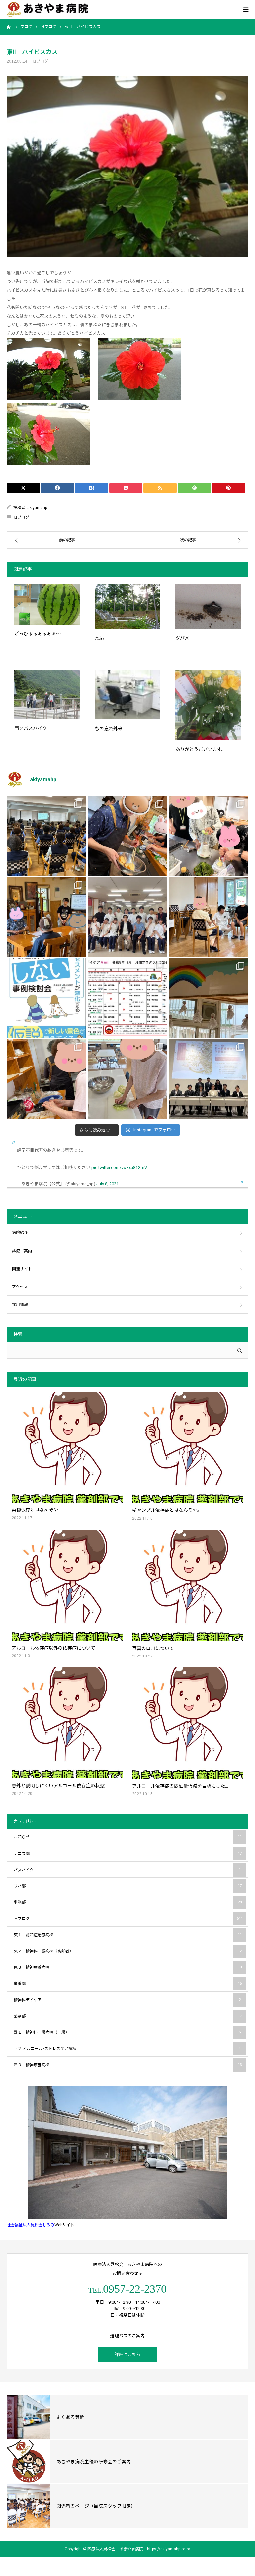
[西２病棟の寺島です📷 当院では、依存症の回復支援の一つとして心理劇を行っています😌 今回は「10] (209, 917)
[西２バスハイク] (47, 695)
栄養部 (128, 1984)
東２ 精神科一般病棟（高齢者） (128, 1951)
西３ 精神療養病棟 (128, 2065)
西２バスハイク (31, 728)
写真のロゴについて (153, 1648)
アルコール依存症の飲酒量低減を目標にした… (180, 1786)
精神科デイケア (127, 2000)
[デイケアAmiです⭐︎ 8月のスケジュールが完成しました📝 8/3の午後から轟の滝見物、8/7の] (127, 998)
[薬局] (127, 607)
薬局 (99, 638)
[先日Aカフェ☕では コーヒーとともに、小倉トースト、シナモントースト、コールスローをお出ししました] (127, 1079)
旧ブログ (40, 61)
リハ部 (128, 1886)
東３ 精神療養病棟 (128, 1967)
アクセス (20, 1287)
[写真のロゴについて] (188, 1585)
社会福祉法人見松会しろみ (31, 2225)
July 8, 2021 (107, 1184)
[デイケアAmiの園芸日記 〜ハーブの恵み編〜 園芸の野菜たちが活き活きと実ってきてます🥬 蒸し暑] (209, 836)
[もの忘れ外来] (127, 695)
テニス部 (128, 1854)
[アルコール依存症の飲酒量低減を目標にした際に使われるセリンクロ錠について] (188, 1723)
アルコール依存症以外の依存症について (53, 1648)
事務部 (128, 1902)
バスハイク (127, 1870)
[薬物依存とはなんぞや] (67, 1447)
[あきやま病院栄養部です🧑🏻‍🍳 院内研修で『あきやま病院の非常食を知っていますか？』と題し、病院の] (46, 836)
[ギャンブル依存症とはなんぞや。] (188, 1447)
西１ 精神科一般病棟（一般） (127, 2032)
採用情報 (20, 1305)
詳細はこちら (127, 2355)
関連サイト (22, 1269)
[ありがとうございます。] (208, 705)
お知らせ (128, 1837)
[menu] (246, 9)
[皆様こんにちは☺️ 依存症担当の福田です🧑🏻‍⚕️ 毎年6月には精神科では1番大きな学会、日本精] (209, 1079)
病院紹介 (20, 1233)
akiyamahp (37, 508)
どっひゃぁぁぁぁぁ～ (38, 634)
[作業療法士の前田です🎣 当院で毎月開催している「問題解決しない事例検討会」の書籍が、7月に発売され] (46, 998)
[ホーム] (9, 27)
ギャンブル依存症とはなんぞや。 (167, 1510)
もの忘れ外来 (109, 729)
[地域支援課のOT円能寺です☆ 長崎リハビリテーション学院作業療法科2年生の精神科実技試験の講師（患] (127, 917)
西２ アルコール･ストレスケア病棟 (127, 2049)
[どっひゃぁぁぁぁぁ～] (47, 604)
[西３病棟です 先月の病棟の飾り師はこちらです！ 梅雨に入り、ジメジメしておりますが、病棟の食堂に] (209, 998)
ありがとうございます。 (201, 749)
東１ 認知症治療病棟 (128, 1935)
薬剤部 (128, 2016)
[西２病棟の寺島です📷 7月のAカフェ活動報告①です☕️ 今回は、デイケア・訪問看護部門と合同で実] (46, 917)
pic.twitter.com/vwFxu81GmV (119, 1168)
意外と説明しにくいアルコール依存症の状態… (60, 1786)
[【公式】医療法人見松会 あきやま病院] (47, 9)
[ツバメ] (208, 607)
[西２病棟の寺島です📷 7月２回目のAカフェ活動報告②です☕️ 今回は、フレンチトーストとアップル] (127, 836)
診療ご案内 (22, 1251)
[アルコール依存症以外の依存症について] (67, 1585)
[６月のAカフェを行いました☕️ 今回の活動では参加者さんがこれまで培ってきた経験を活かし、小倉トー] (46, 1079)
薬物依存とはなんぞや (35, 1510)
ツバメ (182, 638)
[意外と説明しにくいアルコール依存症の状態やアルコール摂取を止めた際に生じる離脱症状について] (67, 1723)
